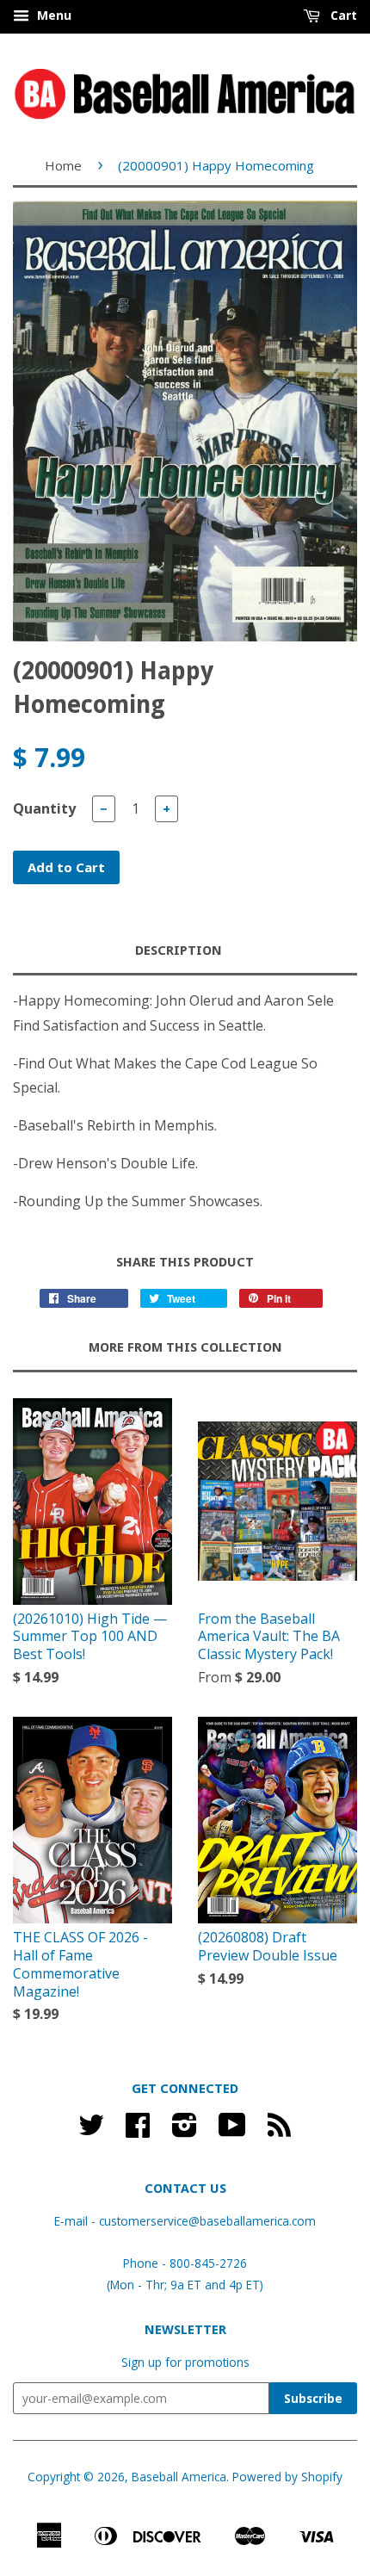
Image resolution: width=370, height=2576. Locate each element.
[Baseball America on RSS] (279, 2130)
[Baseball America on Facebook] (138, 2130)
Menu (52, 15)
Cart (342, 15)
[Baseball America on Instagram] (185, 2130)
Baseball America (179, 2477)
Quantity (44, 808)
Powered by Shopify (287, 2477)
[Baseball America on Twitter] (91, 2130)
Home (63, 165)
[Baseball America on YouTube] (232, 2130)
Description (179, 951)
